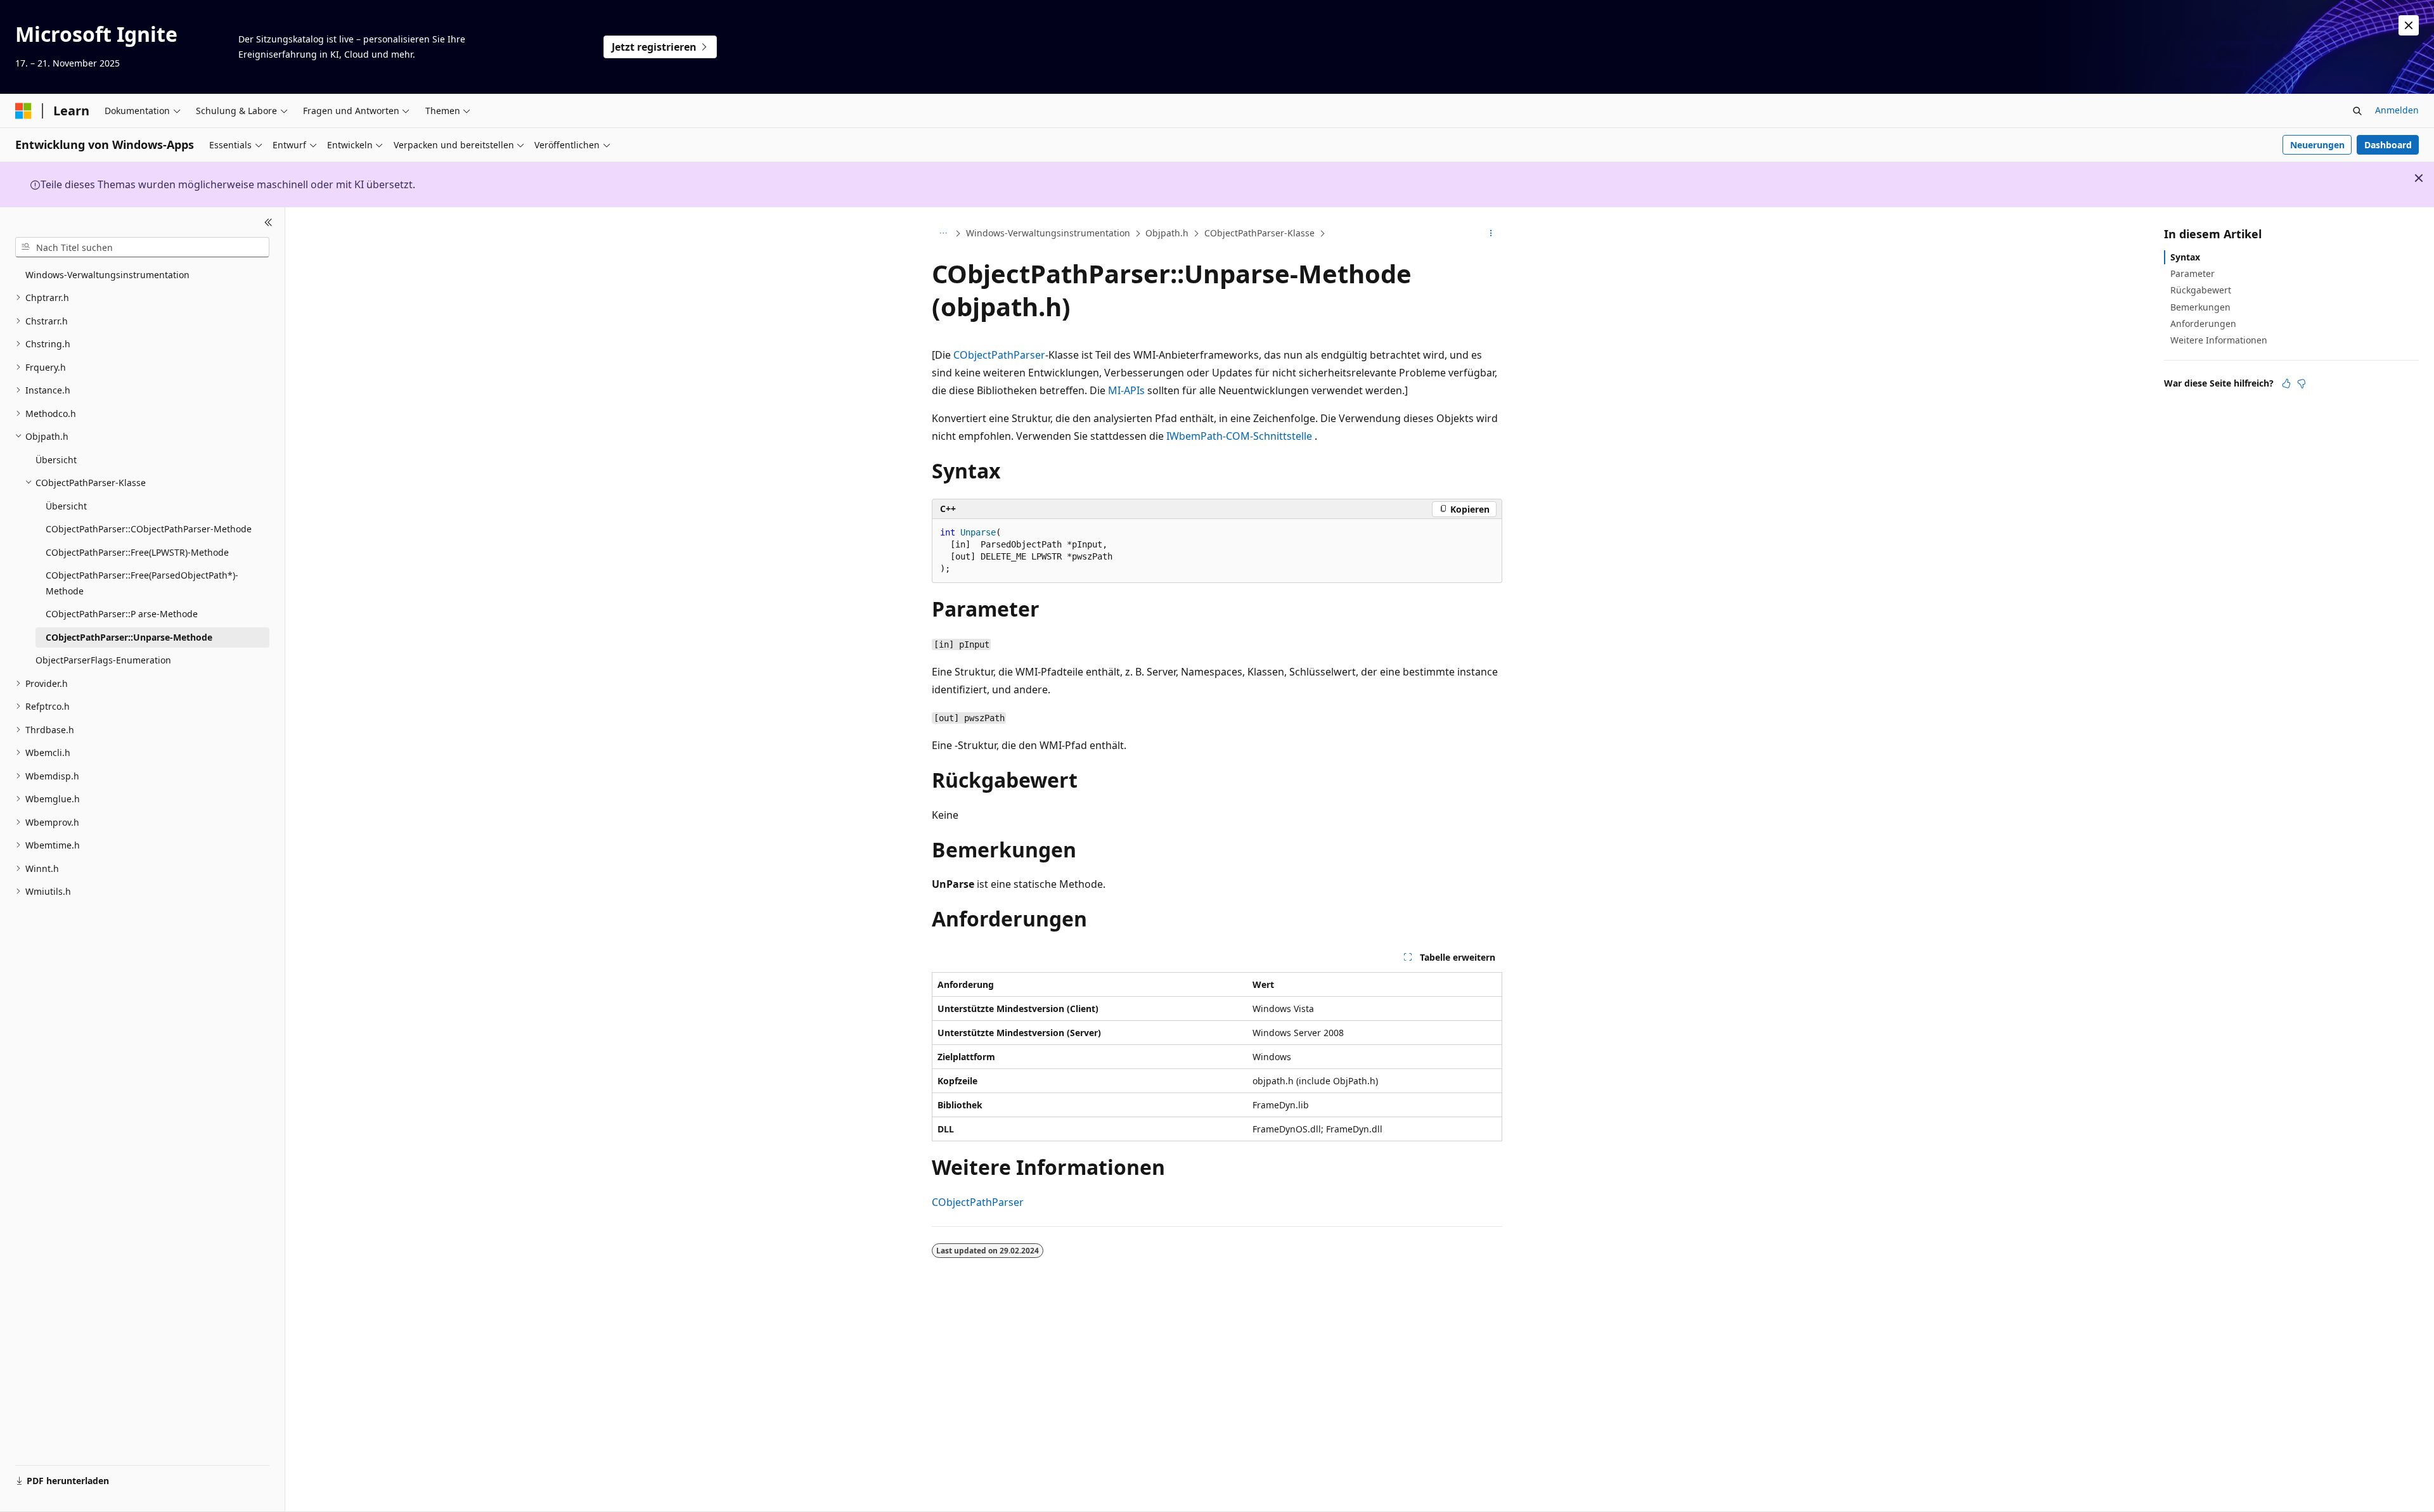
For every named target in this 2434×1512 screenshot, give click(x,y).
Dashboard (2388, 145)
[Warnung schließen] (2409, 25)
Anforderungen (2203, 324)
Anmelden (2397, 110)
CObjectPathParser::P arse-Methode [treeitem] (122, 614)
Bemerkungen (2200, 307)
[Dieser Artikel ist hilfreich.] (2286, 383)
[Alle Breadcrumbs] (943, 234)
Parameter (2193, 273)
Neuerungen (2317, 145)
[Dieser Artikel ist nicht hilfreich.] (2302, 383)
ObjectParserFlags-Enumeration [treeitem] (103, 660)
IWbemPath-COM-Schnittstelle (1239, 436)
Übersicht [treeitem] (56, 460)
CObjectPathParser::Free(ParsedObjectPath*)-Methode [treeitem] (142, 583)
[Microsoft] (23, 111)
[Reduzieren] (268, 222)
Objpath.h (1167, 233)
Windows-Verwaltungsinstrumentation (1048, 233)
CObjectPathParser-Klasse (1259, 233)
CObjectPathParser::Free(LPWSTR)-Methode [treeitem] (137, 552)
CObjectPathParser (999, 355)
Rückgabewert (2201, 290)
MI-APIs (1126, 390)
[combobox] (142, 247)
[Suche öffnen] (2357, 111)
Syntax (2185, 257)
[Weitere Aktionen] (1491, 234)
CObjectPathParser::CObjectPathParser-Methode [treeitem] (149, 529)
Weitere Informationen (2219, 340)
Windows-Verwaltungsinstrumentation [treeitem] (107, 275)
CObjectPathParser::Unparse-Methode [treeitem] (129, 637)
